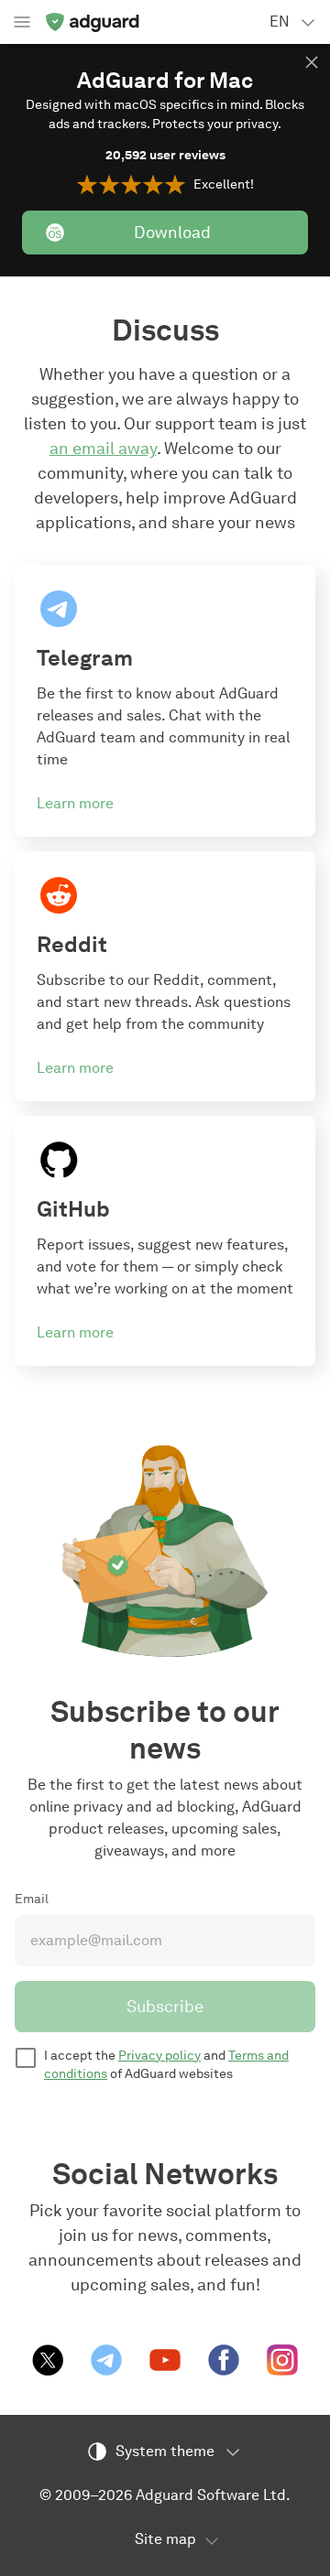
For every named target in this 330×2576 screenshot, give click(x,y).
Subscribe (165, 2007)
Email (32, 1899)
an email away (103, 449)
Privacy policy (159, 2056)
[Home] (92, 22)
